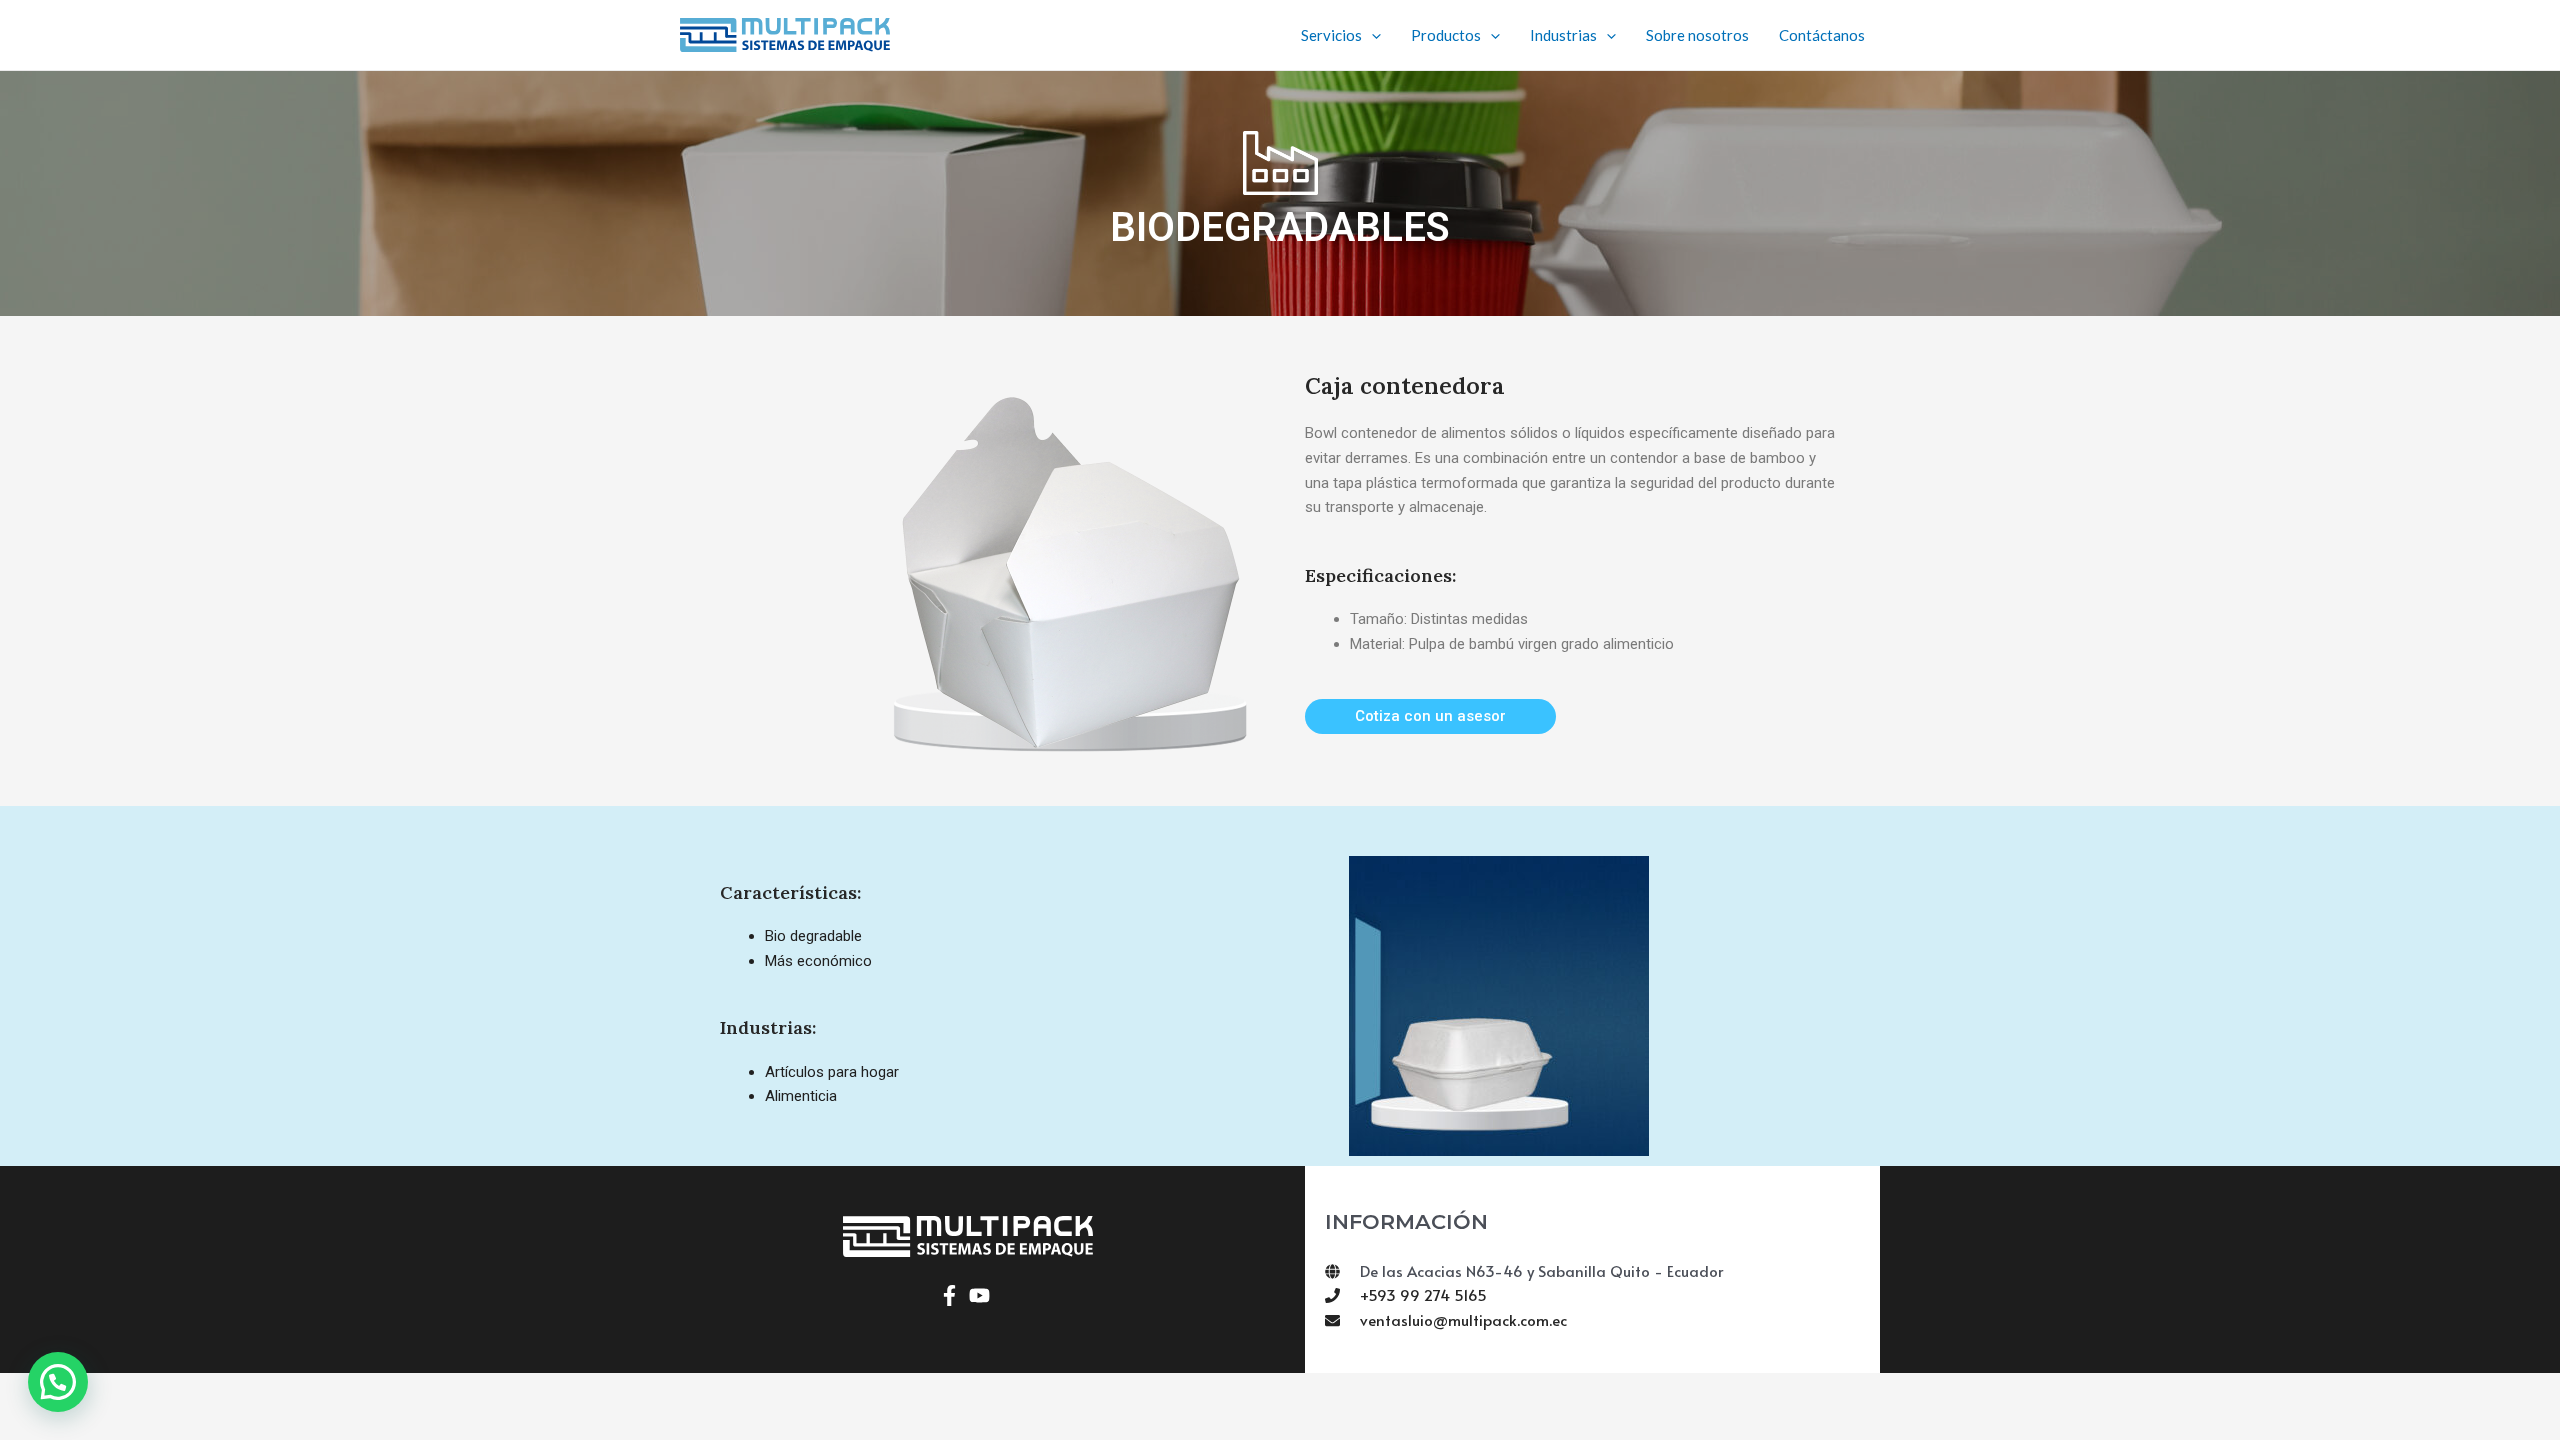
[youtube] (982, 1295)
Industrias (1563, 35)
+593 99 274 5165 (1423, 1294)
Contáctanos (1822, 35)
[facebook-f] (952, 1295)
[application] (1371, 35)
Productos (1446, 35)
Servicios (1331, 35)
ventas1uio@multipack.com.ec (1463, 1319)
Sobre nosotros (1697, 35)
